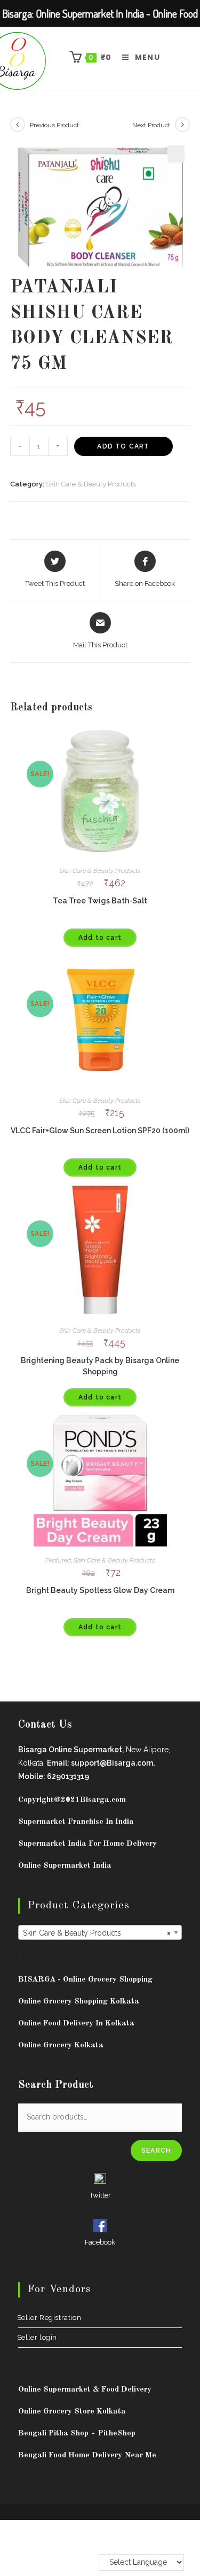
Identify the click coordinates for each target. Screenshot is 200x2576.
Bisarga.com (103, 1800)
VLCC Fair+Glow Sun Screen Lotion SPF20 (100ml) (100, 1131)
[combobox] (100, 1932)
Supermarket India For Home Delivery (87, 1844)
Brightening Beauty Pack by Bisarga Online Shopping (100, 1366)
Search (156, 2150)
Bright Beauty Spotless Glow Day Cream (100, 1590)
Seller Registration (50, 2318)
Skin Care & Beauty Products (91, 484)
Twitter (100, 2195)
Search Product (56, 2085)
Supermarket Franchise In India (76, 1822)
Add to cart (123, 446)
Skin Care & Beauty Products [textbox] (97, 1933)
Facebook (100, 2242)
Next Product (151, 125)
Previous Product (54, 125)
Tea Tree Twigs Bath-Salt (100, 901)
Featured (58, 1560)
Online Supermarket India (65, 1866)
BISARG (85, 1980)
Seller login (38, 2337)
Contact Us (45, 1725)
